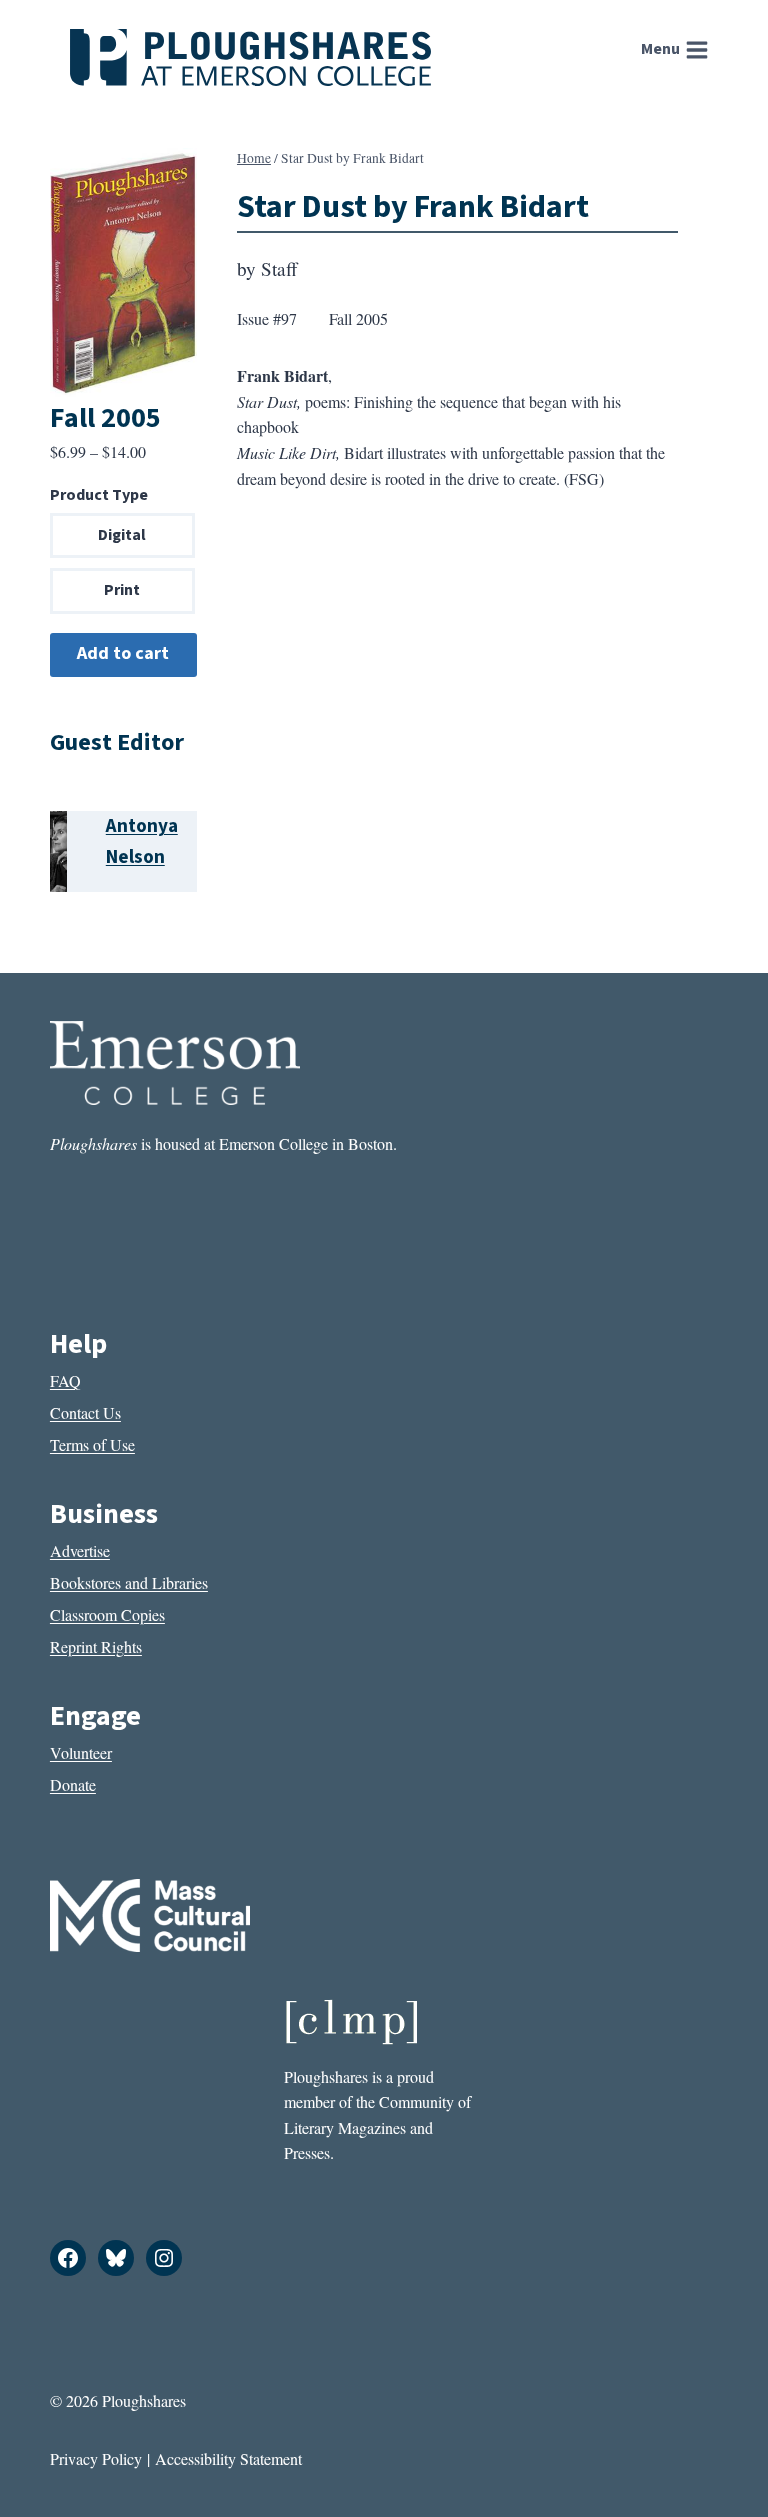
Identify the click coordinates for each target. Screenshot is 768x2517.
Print (122, 590)
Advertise (80, 1550)
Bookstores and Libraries (129, 1582)
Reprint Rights (96, 1646)
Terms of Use (92, 1444)
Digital (122, 535)
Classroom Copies (107, 1614)
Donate (73, 1784)
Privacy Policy (96, 2458)
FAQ (65, 1380)
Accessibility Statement (228, 2458)
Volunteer (81, 1752)
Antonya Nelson (142, 841)
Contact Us (85, 1412)
